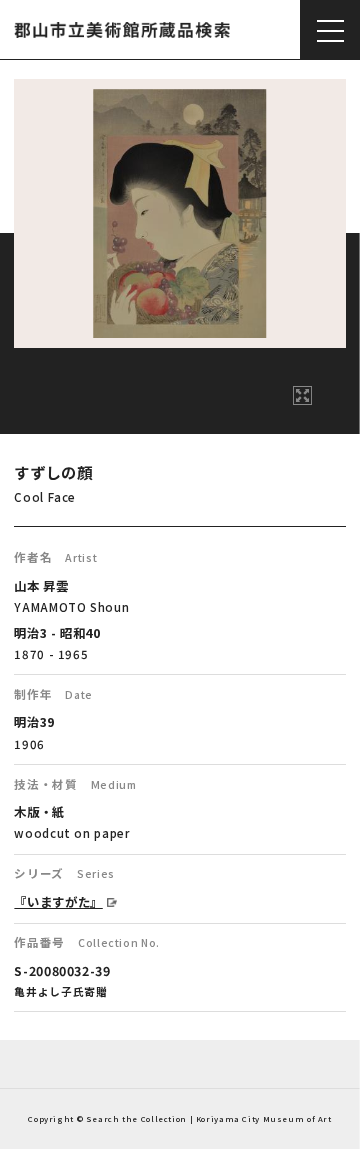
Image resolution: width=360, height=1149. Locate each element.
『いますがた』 (58, 902)
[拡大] (302, 395)
